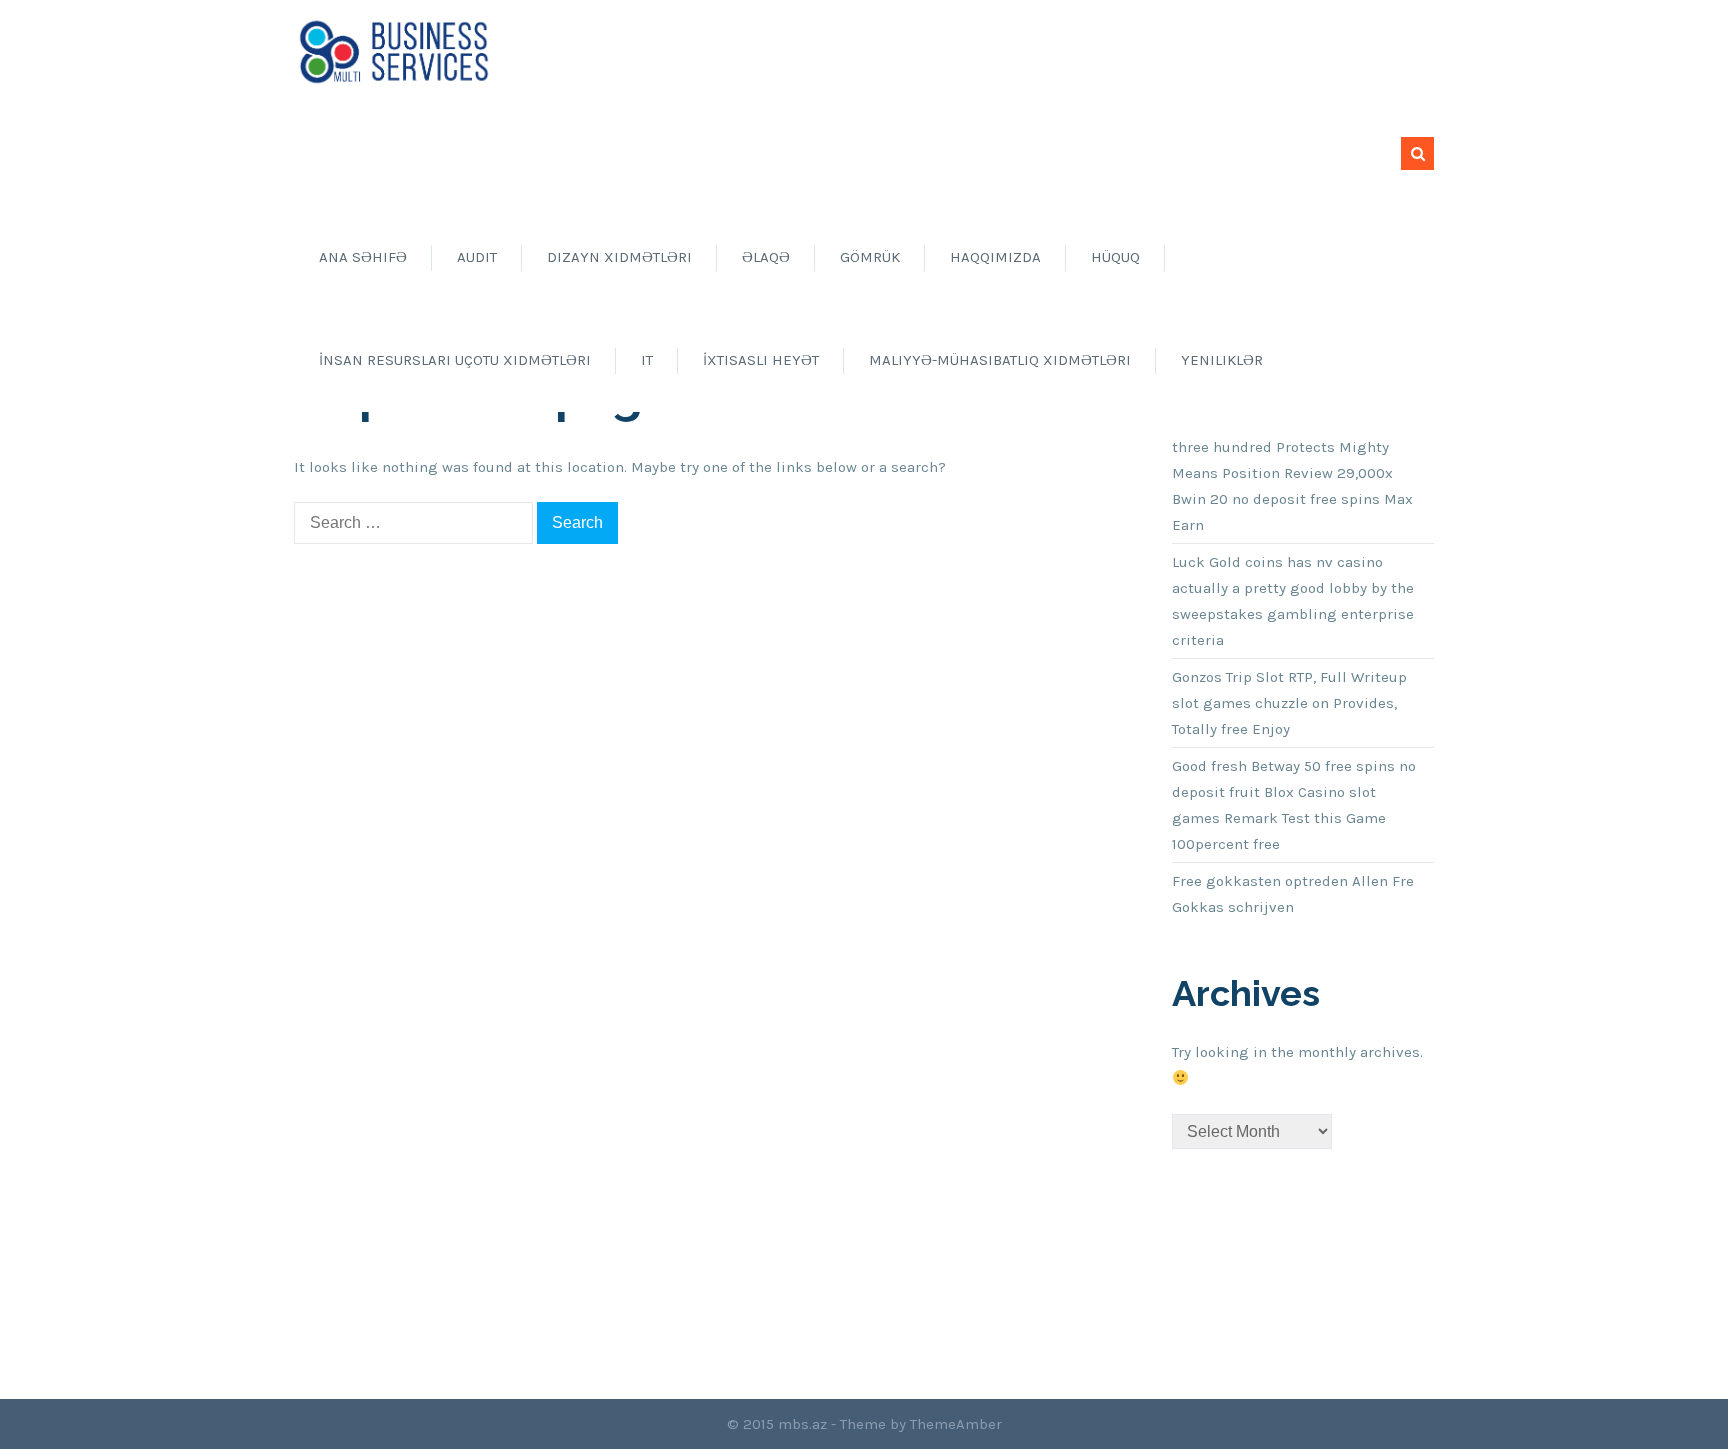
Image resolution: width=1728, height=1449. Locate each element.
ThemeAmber (956, 1424)
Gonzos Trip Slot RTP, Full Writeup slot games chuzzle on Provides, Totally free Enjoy (1289, 703)
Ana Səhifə (363, 257)
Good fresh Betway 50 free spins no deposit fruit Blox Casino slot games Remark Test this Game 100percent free (1294, 805)
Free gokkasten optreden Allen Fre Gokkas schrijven (1293, 894)
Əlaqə (766, 257)
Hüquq (1115, 257)
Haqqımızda (995, 257)
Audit (477, 257)
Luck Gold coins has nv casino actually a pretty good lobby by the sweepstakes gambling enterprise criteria (1293, 601)
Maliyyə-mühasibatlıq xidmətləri (1000, 360)
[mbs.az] (394, 51)
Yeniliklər (1222, 360)
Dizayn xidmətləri (619, 257)
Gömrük (870, 257)
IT (647, 360)
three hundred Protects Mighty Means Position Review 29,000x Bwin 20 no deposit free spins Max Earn (1292, 486)
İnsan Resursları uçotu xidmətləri (455, 360)
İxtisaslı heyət (761, 360)
